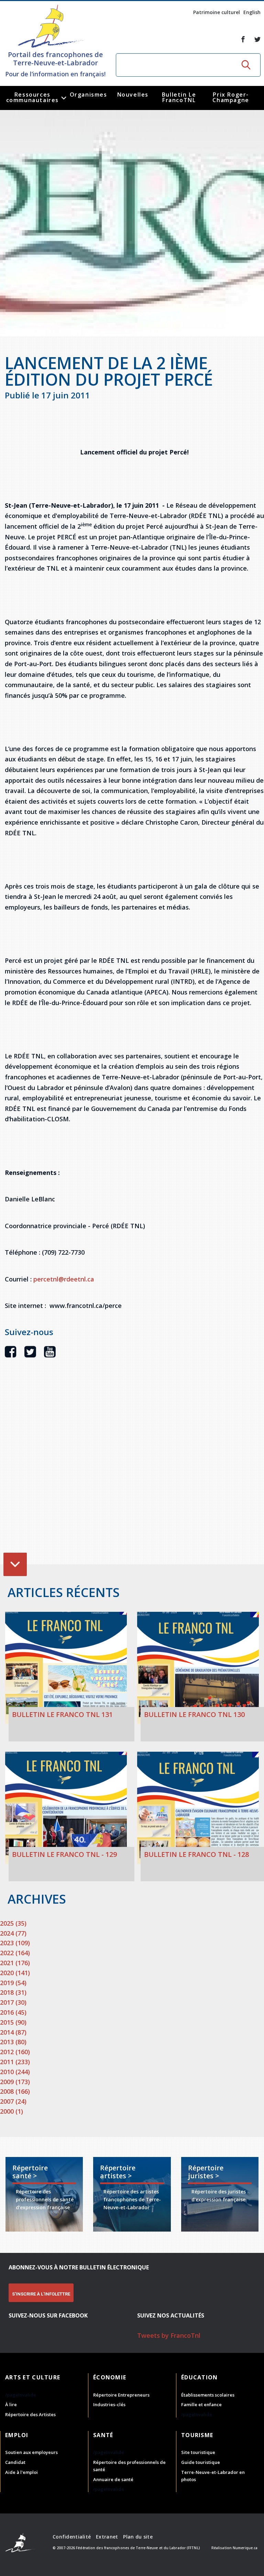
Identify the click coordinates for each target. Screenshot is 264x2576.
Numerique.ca (245, 2548)
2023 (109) (15, 1943)
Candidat (15, 2462)
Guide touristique (201, 2462)
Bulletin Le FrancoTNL (179, 97)
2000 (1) (12, 2111)
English (252, 12)
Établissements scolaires (208, 2395)
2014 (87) (13, 2032)
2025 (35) (13, 1923)
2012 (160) (15, 2052)
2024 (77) (13, 1933)
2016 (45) (13, 2012)
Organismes (89, 95)
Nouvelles (133, 95)
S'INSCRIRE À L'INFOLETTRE (41, 2294)
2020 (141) (15, 1973)
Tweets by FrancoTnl (169, 2335)
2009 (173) (15, 2082)
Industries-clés (109, 2404)
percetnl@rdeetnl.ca (64, 1279)
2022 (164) (15, 1953)
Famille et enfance (201, 2404)
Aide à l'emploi (21, 2472)
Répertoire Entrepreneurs (121, 2395)
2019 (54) (13, 1983)
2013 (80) (13, 2042)
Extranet (107, 2537)
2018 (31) (13, 1992)
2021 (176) (15, 1963)
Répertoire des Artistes (30, 2414)
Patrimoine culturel (217, 12)
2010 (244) (15, 2072)
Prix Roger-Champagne (231, 97)
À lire (11, 2404)
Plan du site (138, 2537)
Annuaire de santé (113, 2479)
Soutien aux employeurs (31, 2452)
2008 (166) (15, 2091)
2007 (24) (13, 2101)
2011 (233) (15, 2062)
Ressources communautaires (32, 97)
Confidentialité (72, 2537)
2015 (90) (13, 2022)
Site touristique (198, 2452)
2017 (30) (13, 2002)
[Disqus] (134, 1472)
